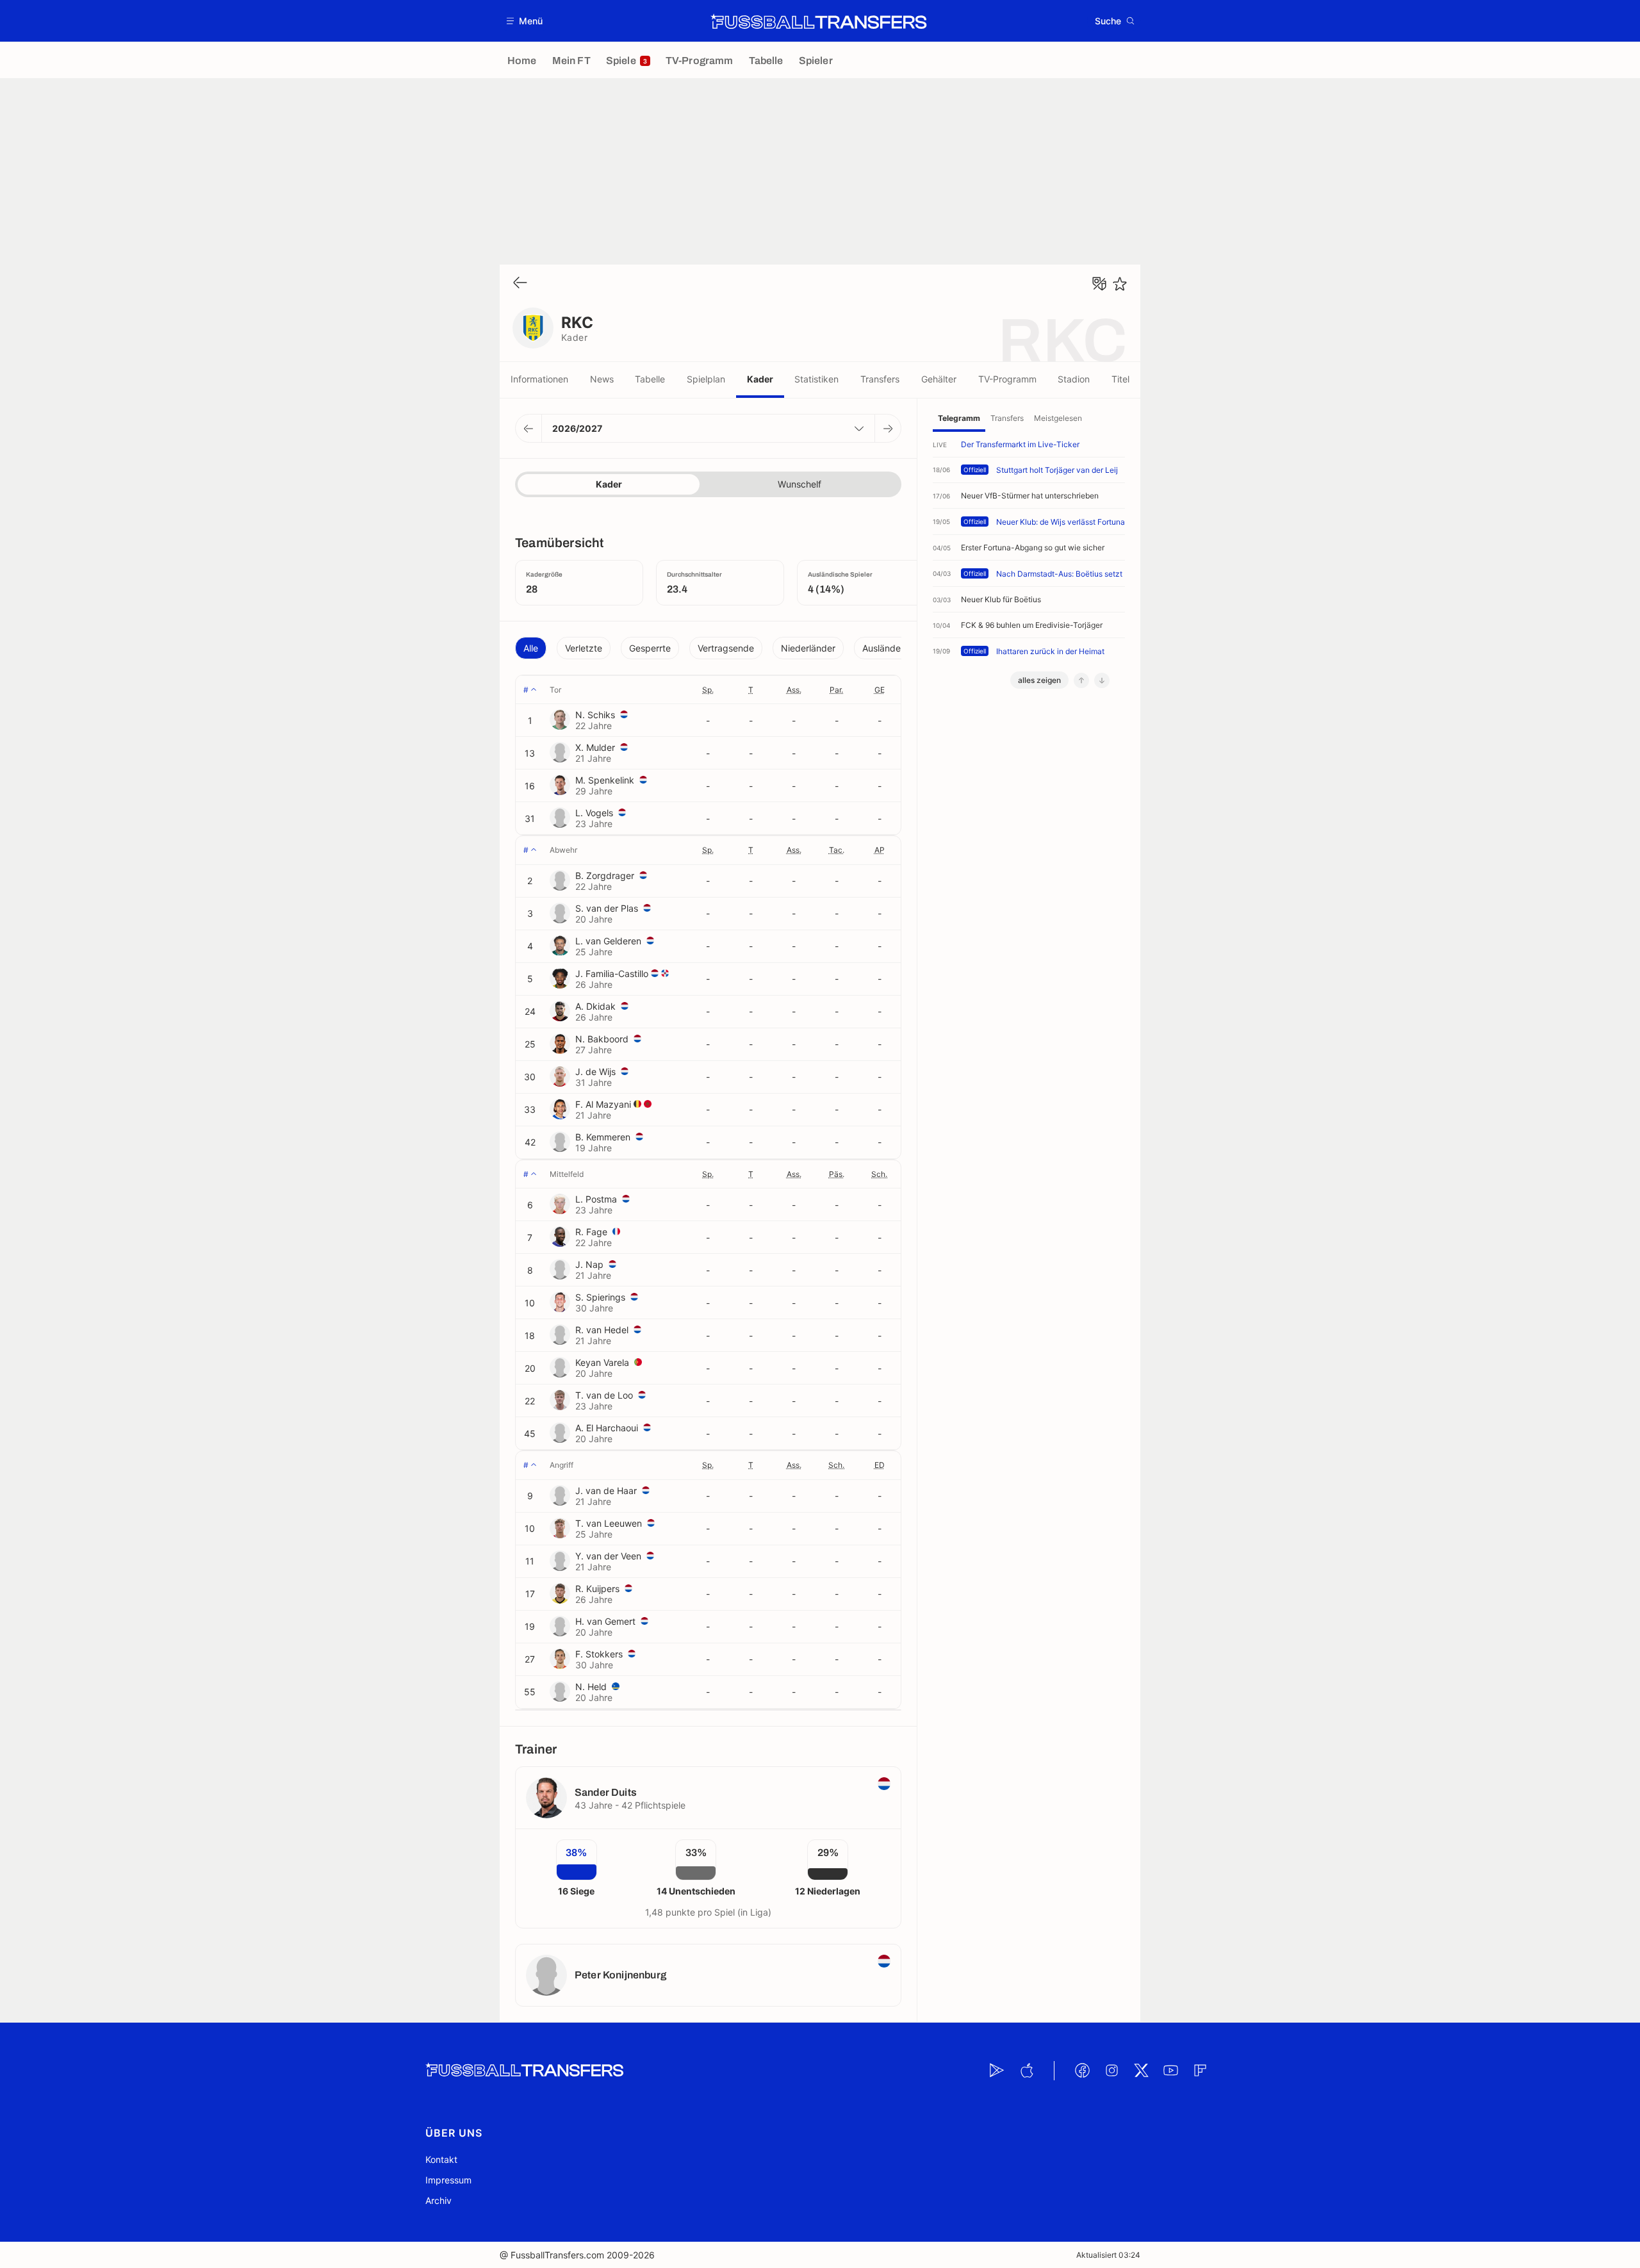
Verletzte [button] (584, 648)
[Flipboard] (1200, 2071)
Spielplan (706, 379)
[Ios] (1026, 2071)
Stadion (1074, 379)
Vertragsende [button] (726, 648)
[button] (525, 21)
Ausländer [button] (883, 648)
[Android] (997, 2071)
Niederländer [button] (808, 648)
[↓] (1102, 680)
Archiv (439, 2200)
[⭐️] (1120, 284)
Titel (1120, 379)
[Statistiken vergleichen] (1099, 284)
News (602, 379)
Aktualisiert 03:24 (1108, 2255)
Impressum (448, 2180)
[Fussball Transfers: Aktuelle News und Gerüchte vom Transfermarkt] (819, 21)
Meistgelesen (1058, 418)
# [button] (526, 690)
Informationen (539, 379)
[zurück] (520, 283)
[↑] (1081, 680)
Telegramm (959, 418)
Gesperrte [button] (650, 648)
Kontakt (441, 2159)
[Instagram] (1111, 2071)
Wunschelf (799, 484)
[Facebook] (1082, 2071)
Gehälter (939, 379)
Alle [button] (531, 648)
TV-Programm (1007, 379)
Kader (760, 379)
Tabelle (650, 379)
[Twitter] (1141, 2071)
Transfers (880, 379)
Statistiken (816, 379)
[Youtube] (1170, 2071)
